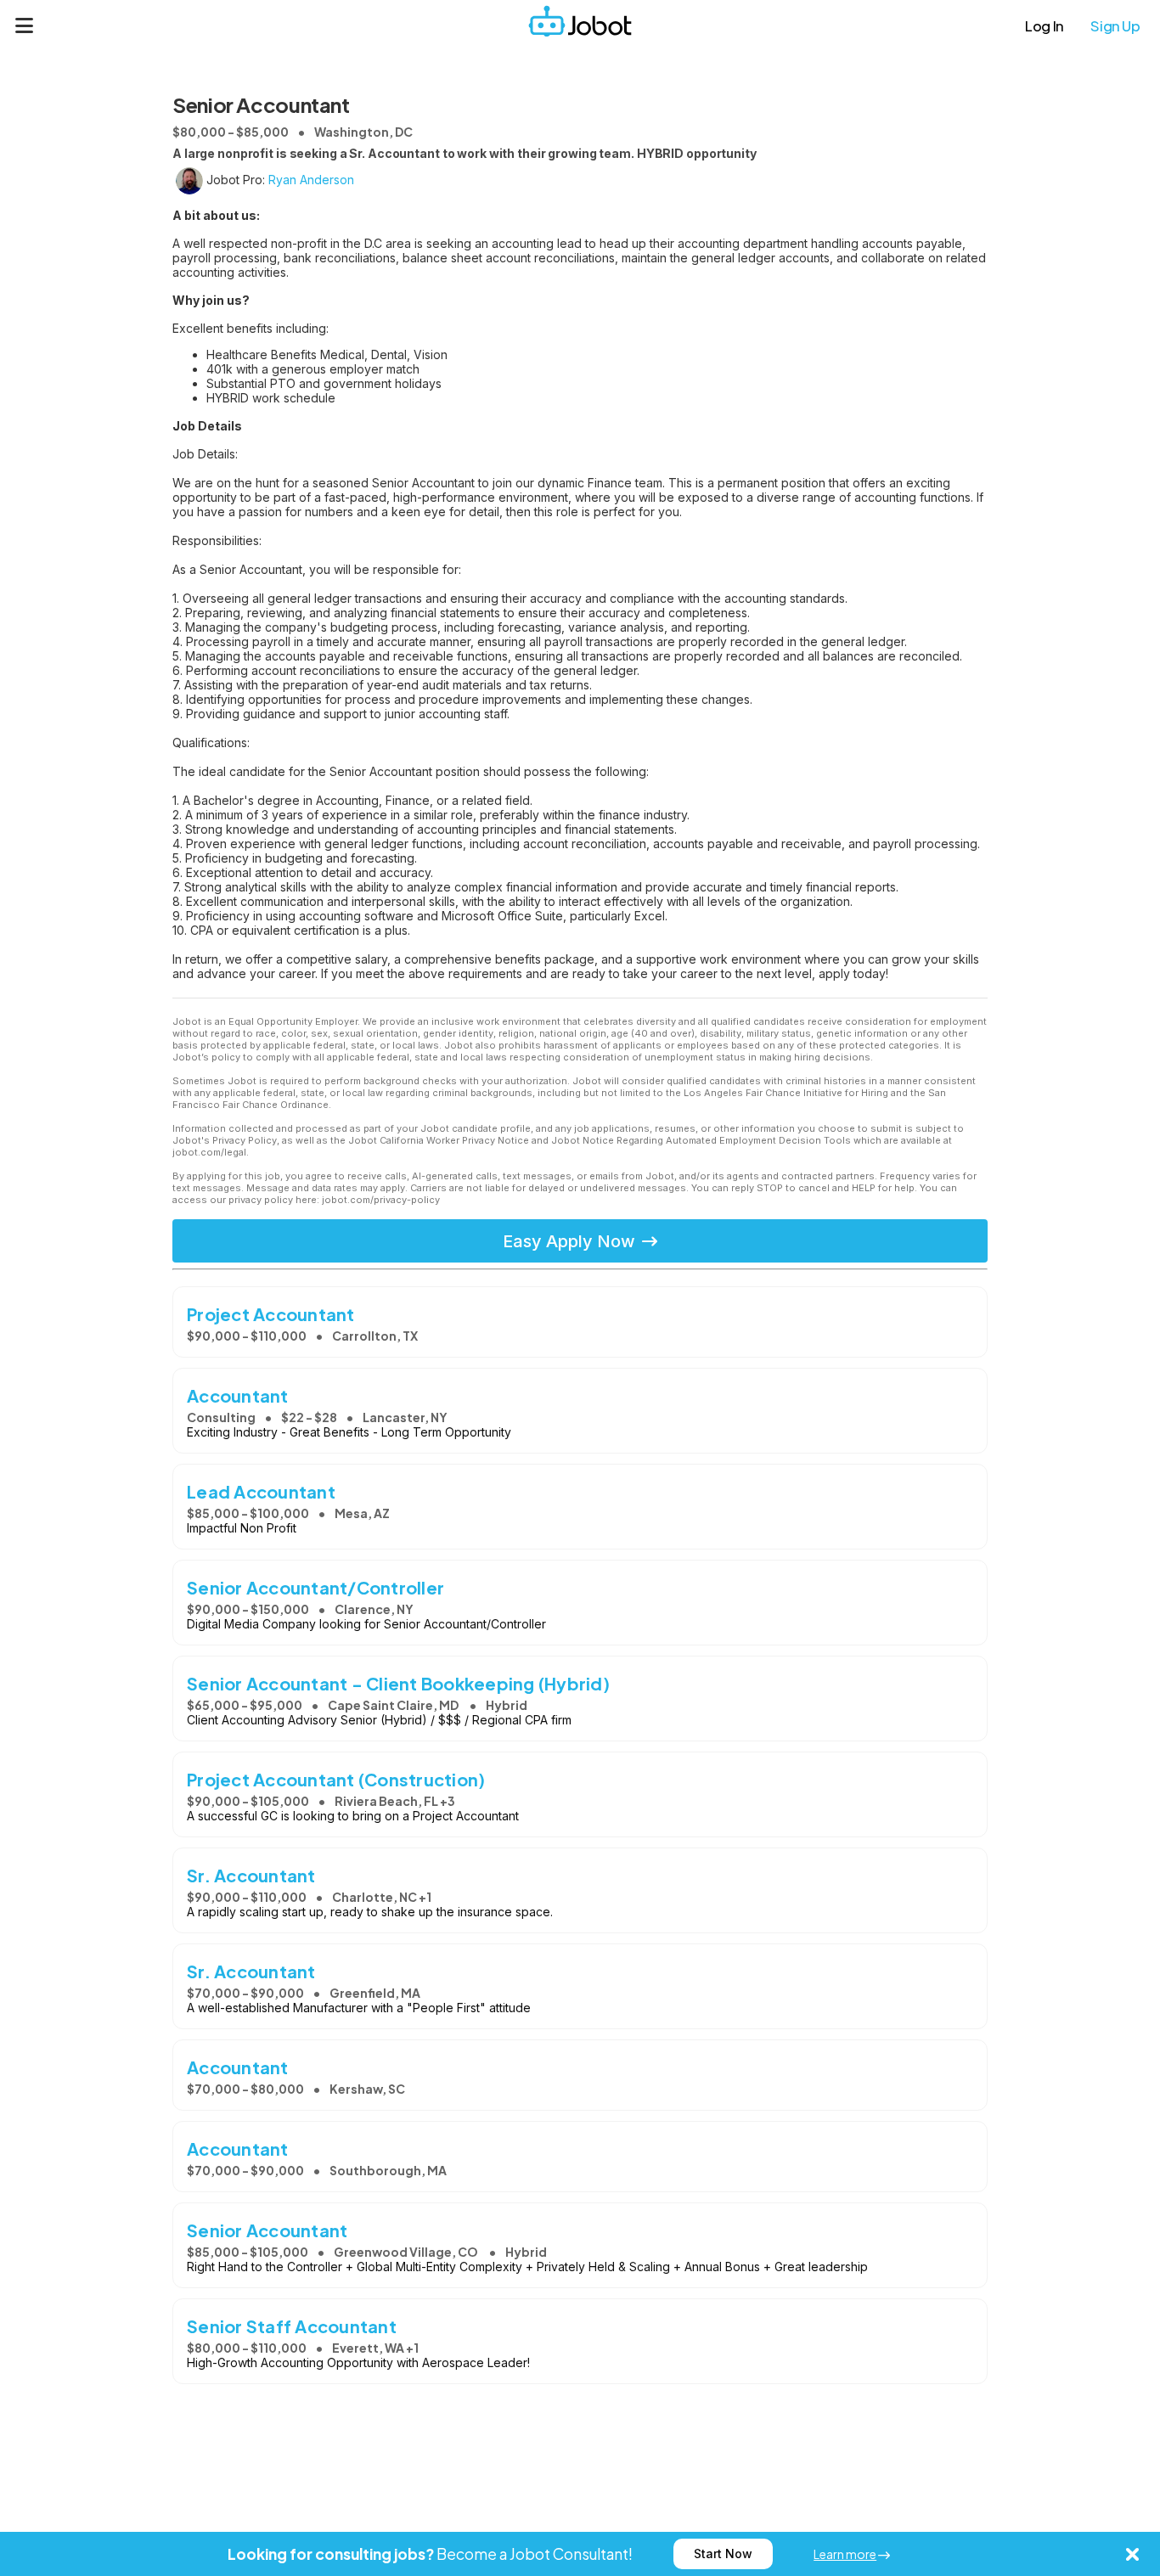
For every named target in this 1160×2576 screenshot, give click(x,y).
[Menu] (25, 25)
